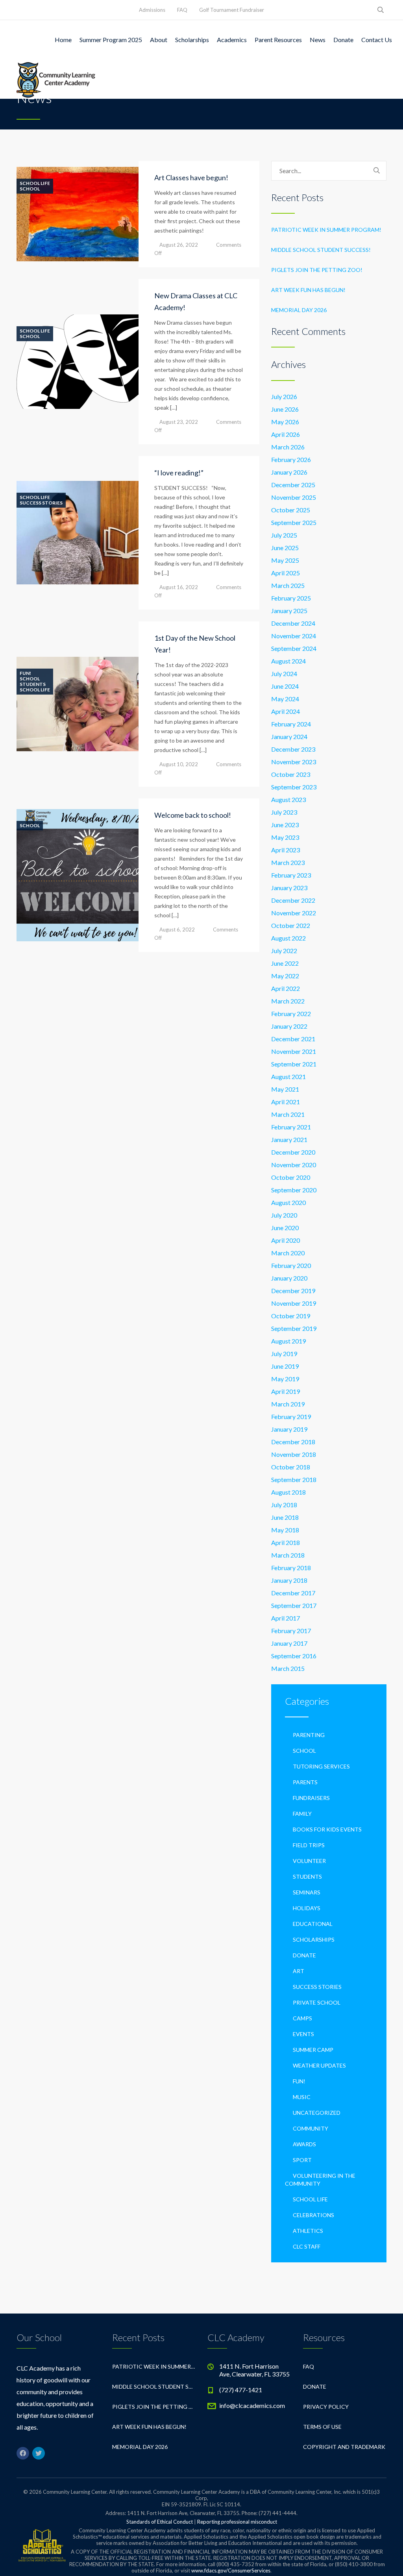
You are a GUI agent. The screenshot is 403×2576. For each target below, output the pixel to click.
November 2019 (294, 1303)
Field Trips (309, 1845)
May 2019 (285, 1379)
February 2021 (291, 1127)
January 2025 (289, 611)
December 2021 (293, 1039)
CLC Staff (307, 2246)
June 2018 (285, 1517)
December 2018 (293, 1442)
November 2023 (294, 762)
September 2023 (294, 787)
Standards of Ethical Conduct (160, 2522)
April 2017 (286, 1618)
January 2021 (289, 1139)
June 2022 (285, 963)
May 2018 (285, 1530)
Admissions (152, 10)
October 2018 (291, 1467)
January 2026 (289, 472)
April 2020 (286, 1240)
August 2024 (288, 661)
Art (299, 1971)
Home (63, 40)
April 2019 (286, 1391)
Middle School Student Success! (321, 250)
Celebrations (313, 2215)
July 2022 (284, 951)
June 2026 (285, 409)
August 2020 (288, 1202)
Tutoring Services (321, 1766)
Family (302, 1814)
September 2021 (294, 1064)
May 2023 (285, 837)
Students (33, 684)
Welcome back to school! (193, 815)
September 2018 (294, 1479)
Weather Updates (319, 2065)
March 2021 (288, 1114)
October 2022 (291, 925)
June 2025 (285, 548)
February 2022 (291, 1014)
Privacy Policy (326, 2407)
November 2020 (294, 1165)
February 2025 (291, 598)
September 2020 (294, 1190)
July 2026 (284, 396)
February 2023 (291, 875)
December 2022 (293, 900)
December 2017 (293, 1593)
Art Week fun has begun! (308, 290)
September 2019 (294, 1328)
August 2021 (288, 1076)
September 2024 (294, 648)
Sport (302, 2160)
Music (302, 2097)
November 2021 (294, 1051)
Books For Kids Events (327, 1829)
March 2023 (288, 862)
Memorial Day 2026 (299, 310)
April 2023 (286, 850)
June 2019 (285, 1366)
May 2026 (285, 422)
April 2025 (286, 573)
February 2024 (291, 724)
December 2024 (293, 623)
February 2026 (291, 459)
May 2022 (285, 976)
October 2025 (291, 510)
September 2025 (294, 522)
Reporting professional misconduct (237, 2522)
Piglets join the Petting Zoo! (317, 270)
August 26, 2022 (179, 245)
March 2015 (288, 1668)
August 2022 (288, 938)
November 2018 (294, 1454)
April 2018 (286, 1542)
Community (311, 2128)
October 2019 (291, 1316)
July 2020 (284, 1215)
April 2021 (286, 1102)
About (159, 40)
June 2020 (285, 1228)
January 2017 (289, 1643)
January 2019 (289, 1429)
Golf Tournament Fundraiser (232, 10)
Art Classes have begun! (191, 177)
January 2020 (289, 1278)
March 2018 (288, 1555)
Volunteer (309, 1861)
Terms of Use (322, 2427)
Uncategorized (317, 2113)
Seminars (307, 1892)
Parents (305, 1782)
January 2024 (289, 736)
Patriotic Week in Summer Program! (326, 230)
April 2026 (286, 434)
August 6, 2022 (177, 930)
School (30, 189)
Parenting (309, 1735)
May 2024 (285, 699)
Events (303, 2034)
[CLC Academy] (56, 79)
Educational (313, 1924)
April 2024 (286, 711)
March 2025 (288, 585)
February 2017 (291, 1631)
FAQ (182, 10)
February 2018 (291, 1568)
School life (35, 183)
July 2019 (284, 1354)
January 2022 (289, 1026)
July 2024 (284, 674)
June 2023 (285, 825)
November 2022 (294, 913)
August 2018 (288, 1492)
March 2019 (288, 1404)
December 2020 (293, 1152)
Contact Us (377, 40)
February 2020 (291, 1265)
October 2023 (291, 774)
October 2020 (291, 1177)
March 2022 (288, 1001)
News (318, 40)
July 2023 (284, 812)
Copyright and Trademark (344, 2447)
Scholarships (192, 40)
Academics (232, 40)
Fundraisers (311, 1798)
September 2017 (294, 1605)
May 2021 (285, 1089)
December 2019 (293, 1291)
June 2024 (285, 686)
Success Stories (41, 503)
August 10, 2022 (179, 764)
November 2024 (294, 636)
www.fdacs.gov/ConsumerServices (231, 2570)
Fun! (25, 673)
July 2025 (284, 535)
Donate (343, 40)
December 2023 (293, 749)
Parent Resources (278, 40)
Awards (304, 2144)
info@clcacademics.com (252, 2405)
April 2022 (286, 988)
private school (317, 2002)
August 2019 (288, 1341)
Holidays (307, 1908)
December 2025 (293, 485)
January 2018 (289, 1580)
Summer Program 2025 (111, 40)
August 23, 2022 (179, 422)
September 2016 (294, 1656)
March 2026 (288, 447)
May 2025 (285, 560)
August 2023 (288, 799)
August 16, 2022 (179, 587)
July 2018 (284, 1505)
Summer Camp (313, 2050)
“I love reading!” (179, 473)
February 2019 (291, 1416)
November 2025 (294, 497)
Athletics (308, 2231)
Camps (302, 2018)
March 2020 (288, 1253)
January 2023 (289, 888)
